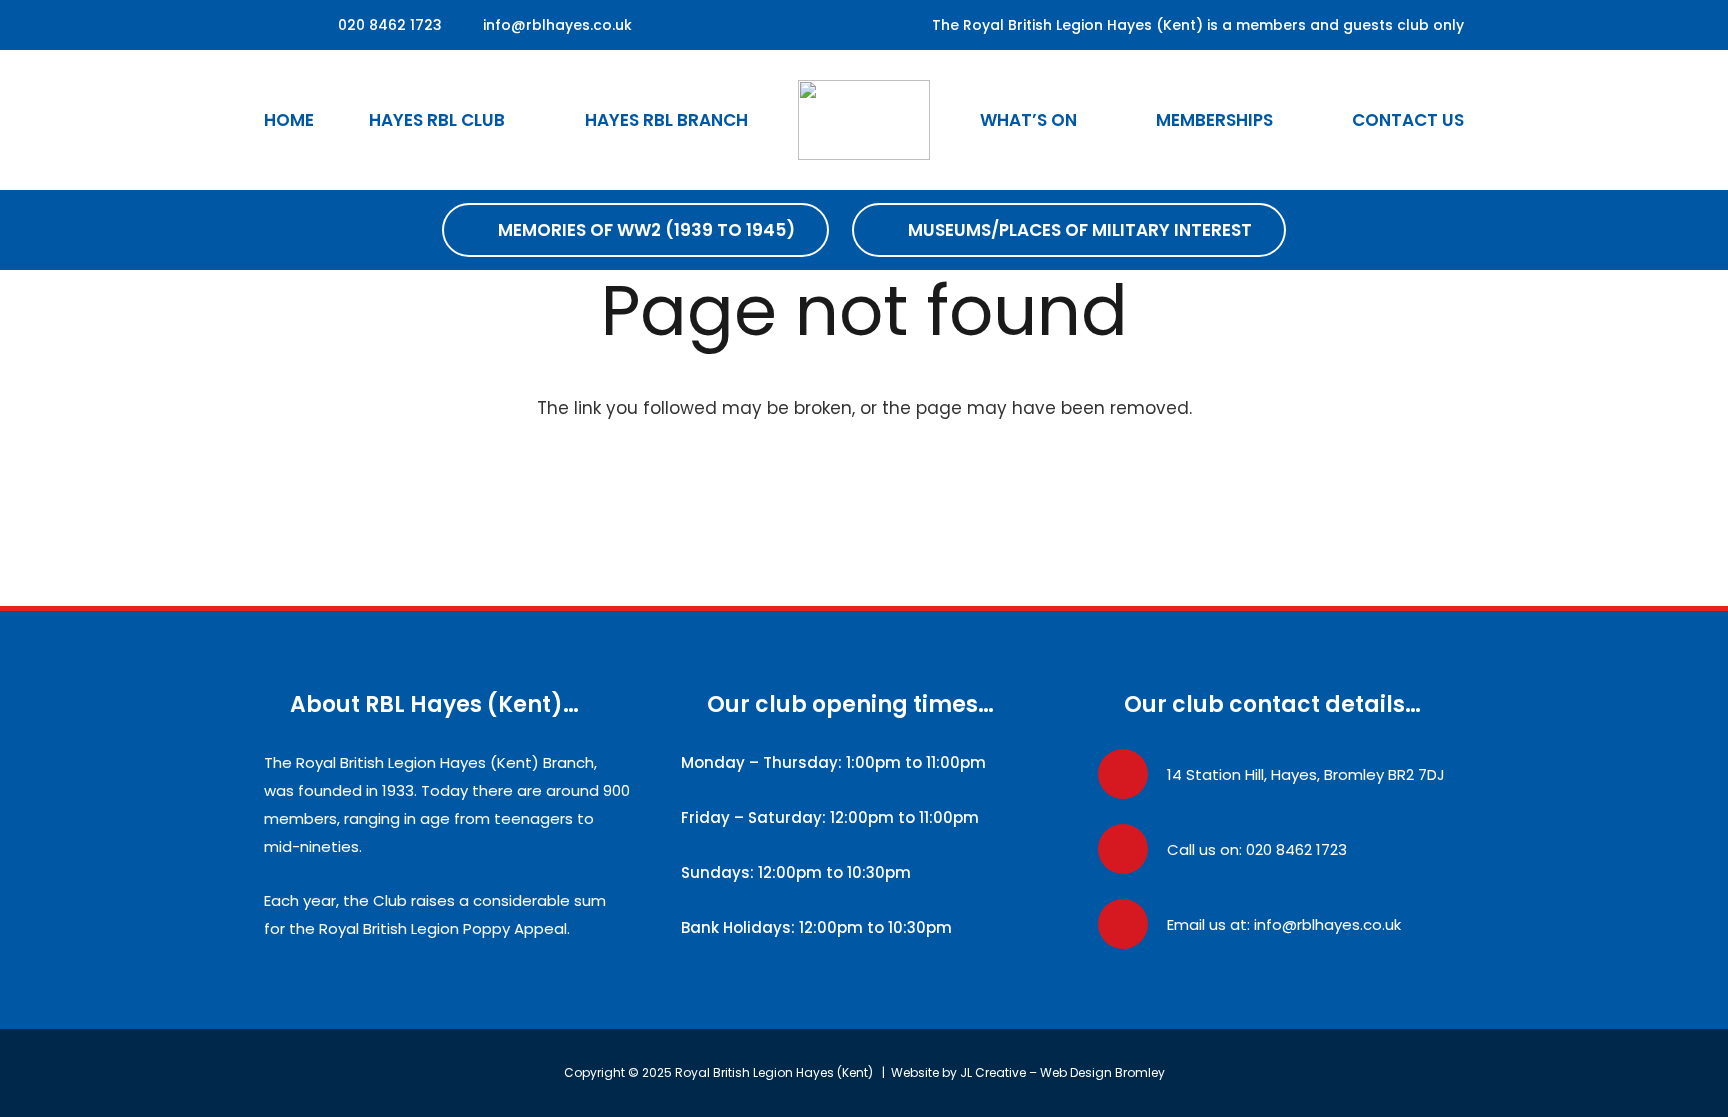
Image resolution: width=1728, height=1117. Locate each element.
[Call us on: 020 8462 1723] (1132, 849)
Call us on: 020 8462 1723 (1257, 849)
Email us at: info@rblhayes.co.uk (1284, 924)
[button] (522, 120)
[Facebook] (281, 25)
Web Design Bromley (1102, 1072)
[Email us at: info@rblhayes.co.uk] (1132, 924)
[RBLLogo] (864, 120)
